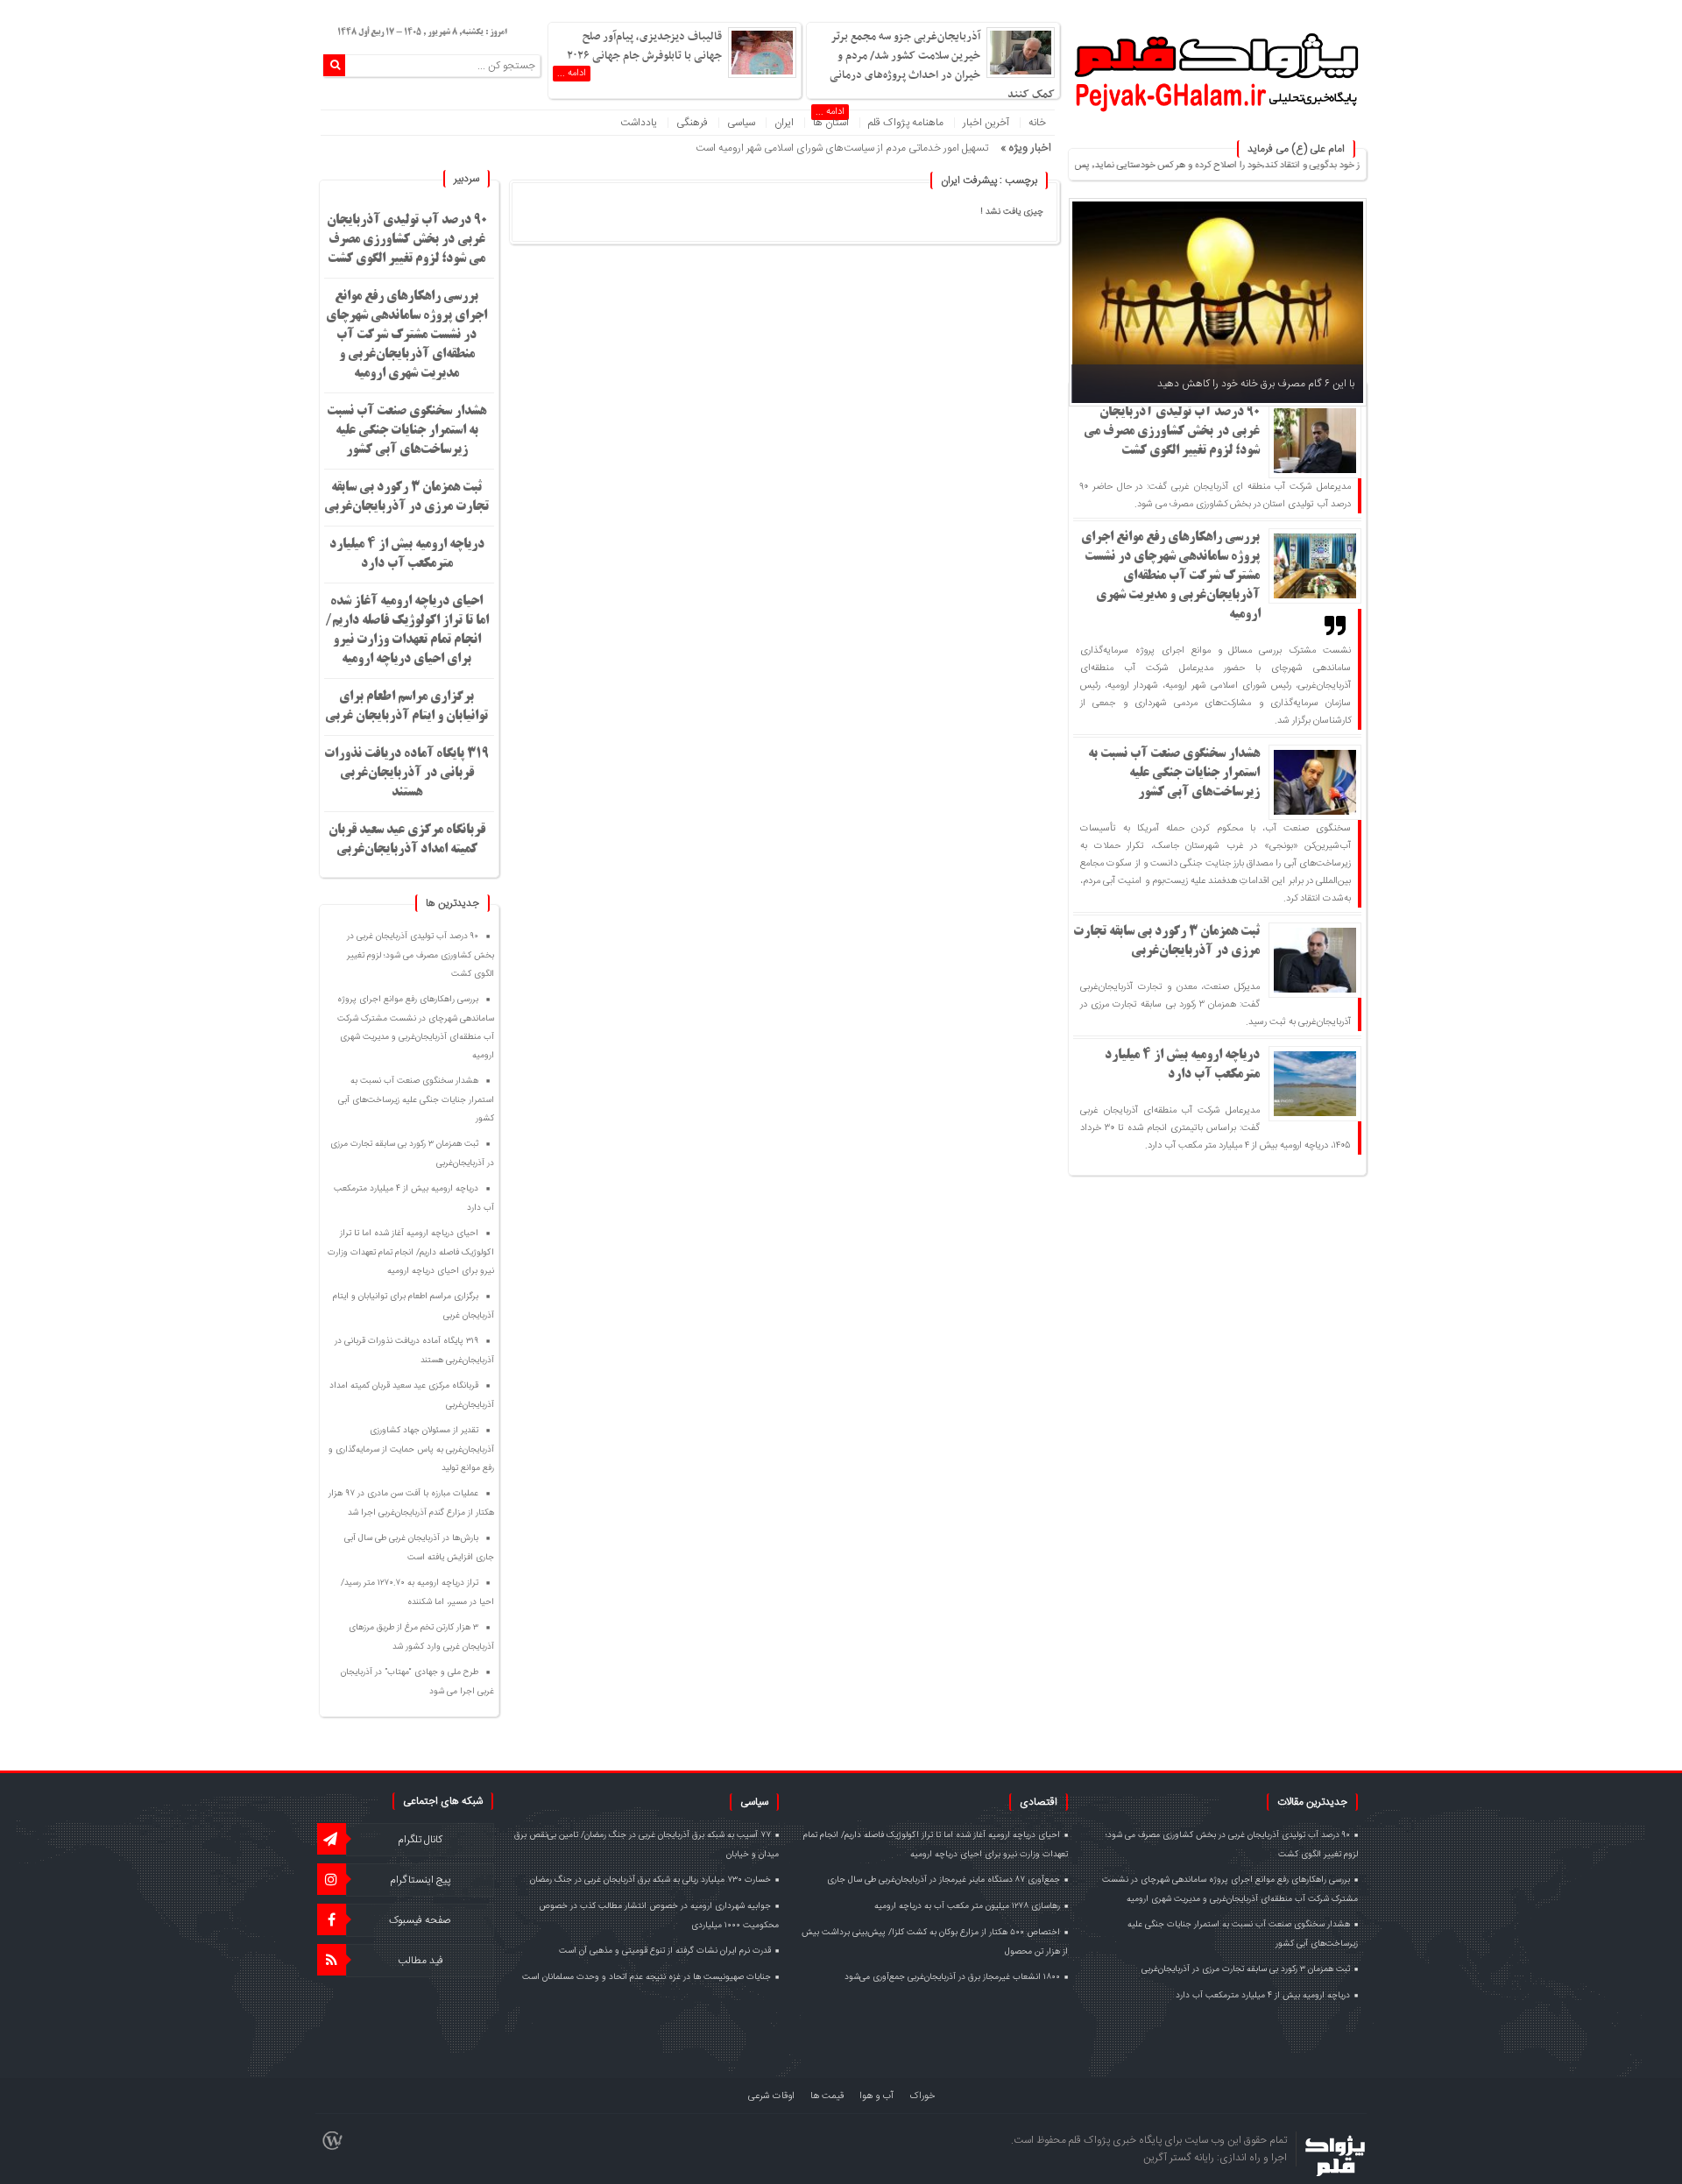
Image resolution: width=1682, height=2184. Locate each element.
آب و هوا (876, 2096)
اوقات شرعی (771, 2096)
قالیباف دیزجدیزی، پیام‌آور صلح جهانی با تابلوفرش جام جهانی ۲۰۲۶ (644, 46)
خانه (1037, 123)
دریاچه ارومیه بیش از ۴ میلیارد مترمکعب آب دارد (1263, 1996)
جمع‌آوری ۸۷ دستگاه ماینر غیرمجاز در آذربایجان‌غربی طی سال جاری (943, 1880)
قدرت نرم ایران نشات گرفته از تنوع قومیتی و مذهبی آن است (665, 1951)
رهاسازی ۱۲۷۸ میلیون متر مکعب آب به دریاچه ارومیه (967, 1906)
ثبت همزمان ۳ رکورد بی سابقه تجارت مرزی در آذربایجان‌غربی (1246, 1969)
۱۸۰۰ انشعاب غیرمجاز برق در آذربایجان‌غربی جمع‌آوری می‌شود (952, 1977)
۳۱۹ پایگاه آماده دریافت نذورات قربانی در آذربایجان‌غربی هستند (406, 774)
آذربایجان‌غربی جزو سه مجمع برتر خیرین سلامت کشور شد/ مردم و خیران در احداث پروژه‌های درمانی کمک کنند (942, 66)
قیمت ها (827, 2096)
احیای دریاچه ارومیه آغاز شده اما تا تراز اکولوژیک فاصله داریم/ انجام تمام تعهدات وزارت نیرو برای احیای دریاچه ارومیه (411, 1252)
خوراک (922, 2096)
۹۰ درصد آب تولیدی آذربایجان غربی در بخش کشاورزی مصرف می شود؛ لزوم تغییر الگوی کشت (1172, 432)
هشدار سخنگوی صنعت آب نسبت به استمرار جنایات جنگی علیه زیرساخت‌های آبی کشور (1174, 774)
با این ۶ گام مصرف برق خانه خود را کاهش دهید (1256, 384)
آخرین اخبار (986, 123)
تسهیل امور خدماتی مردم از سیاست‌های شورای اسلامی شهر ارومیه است (842, 148)
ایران (784, 123)
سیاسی (741, 123)
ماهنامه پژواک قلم (906, 123)
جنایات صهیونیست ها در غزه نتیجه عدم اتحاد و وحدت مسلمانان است (647, 1977)
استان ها (831, 123)
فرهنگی (692, 123)
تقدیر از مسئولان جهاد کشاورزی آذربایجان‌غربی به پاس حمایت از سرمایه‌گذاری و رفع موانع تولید (411, 1449)
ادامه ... (572, 74)
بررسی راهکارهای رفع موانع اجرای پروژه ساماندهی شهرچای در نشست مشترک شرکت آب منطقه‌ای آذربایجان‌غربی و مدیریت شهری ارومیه (1171, 576)
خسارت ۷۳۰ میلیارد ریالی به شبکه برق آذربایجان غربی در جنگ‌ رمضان (650, 1880)
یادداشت (639, 123)
